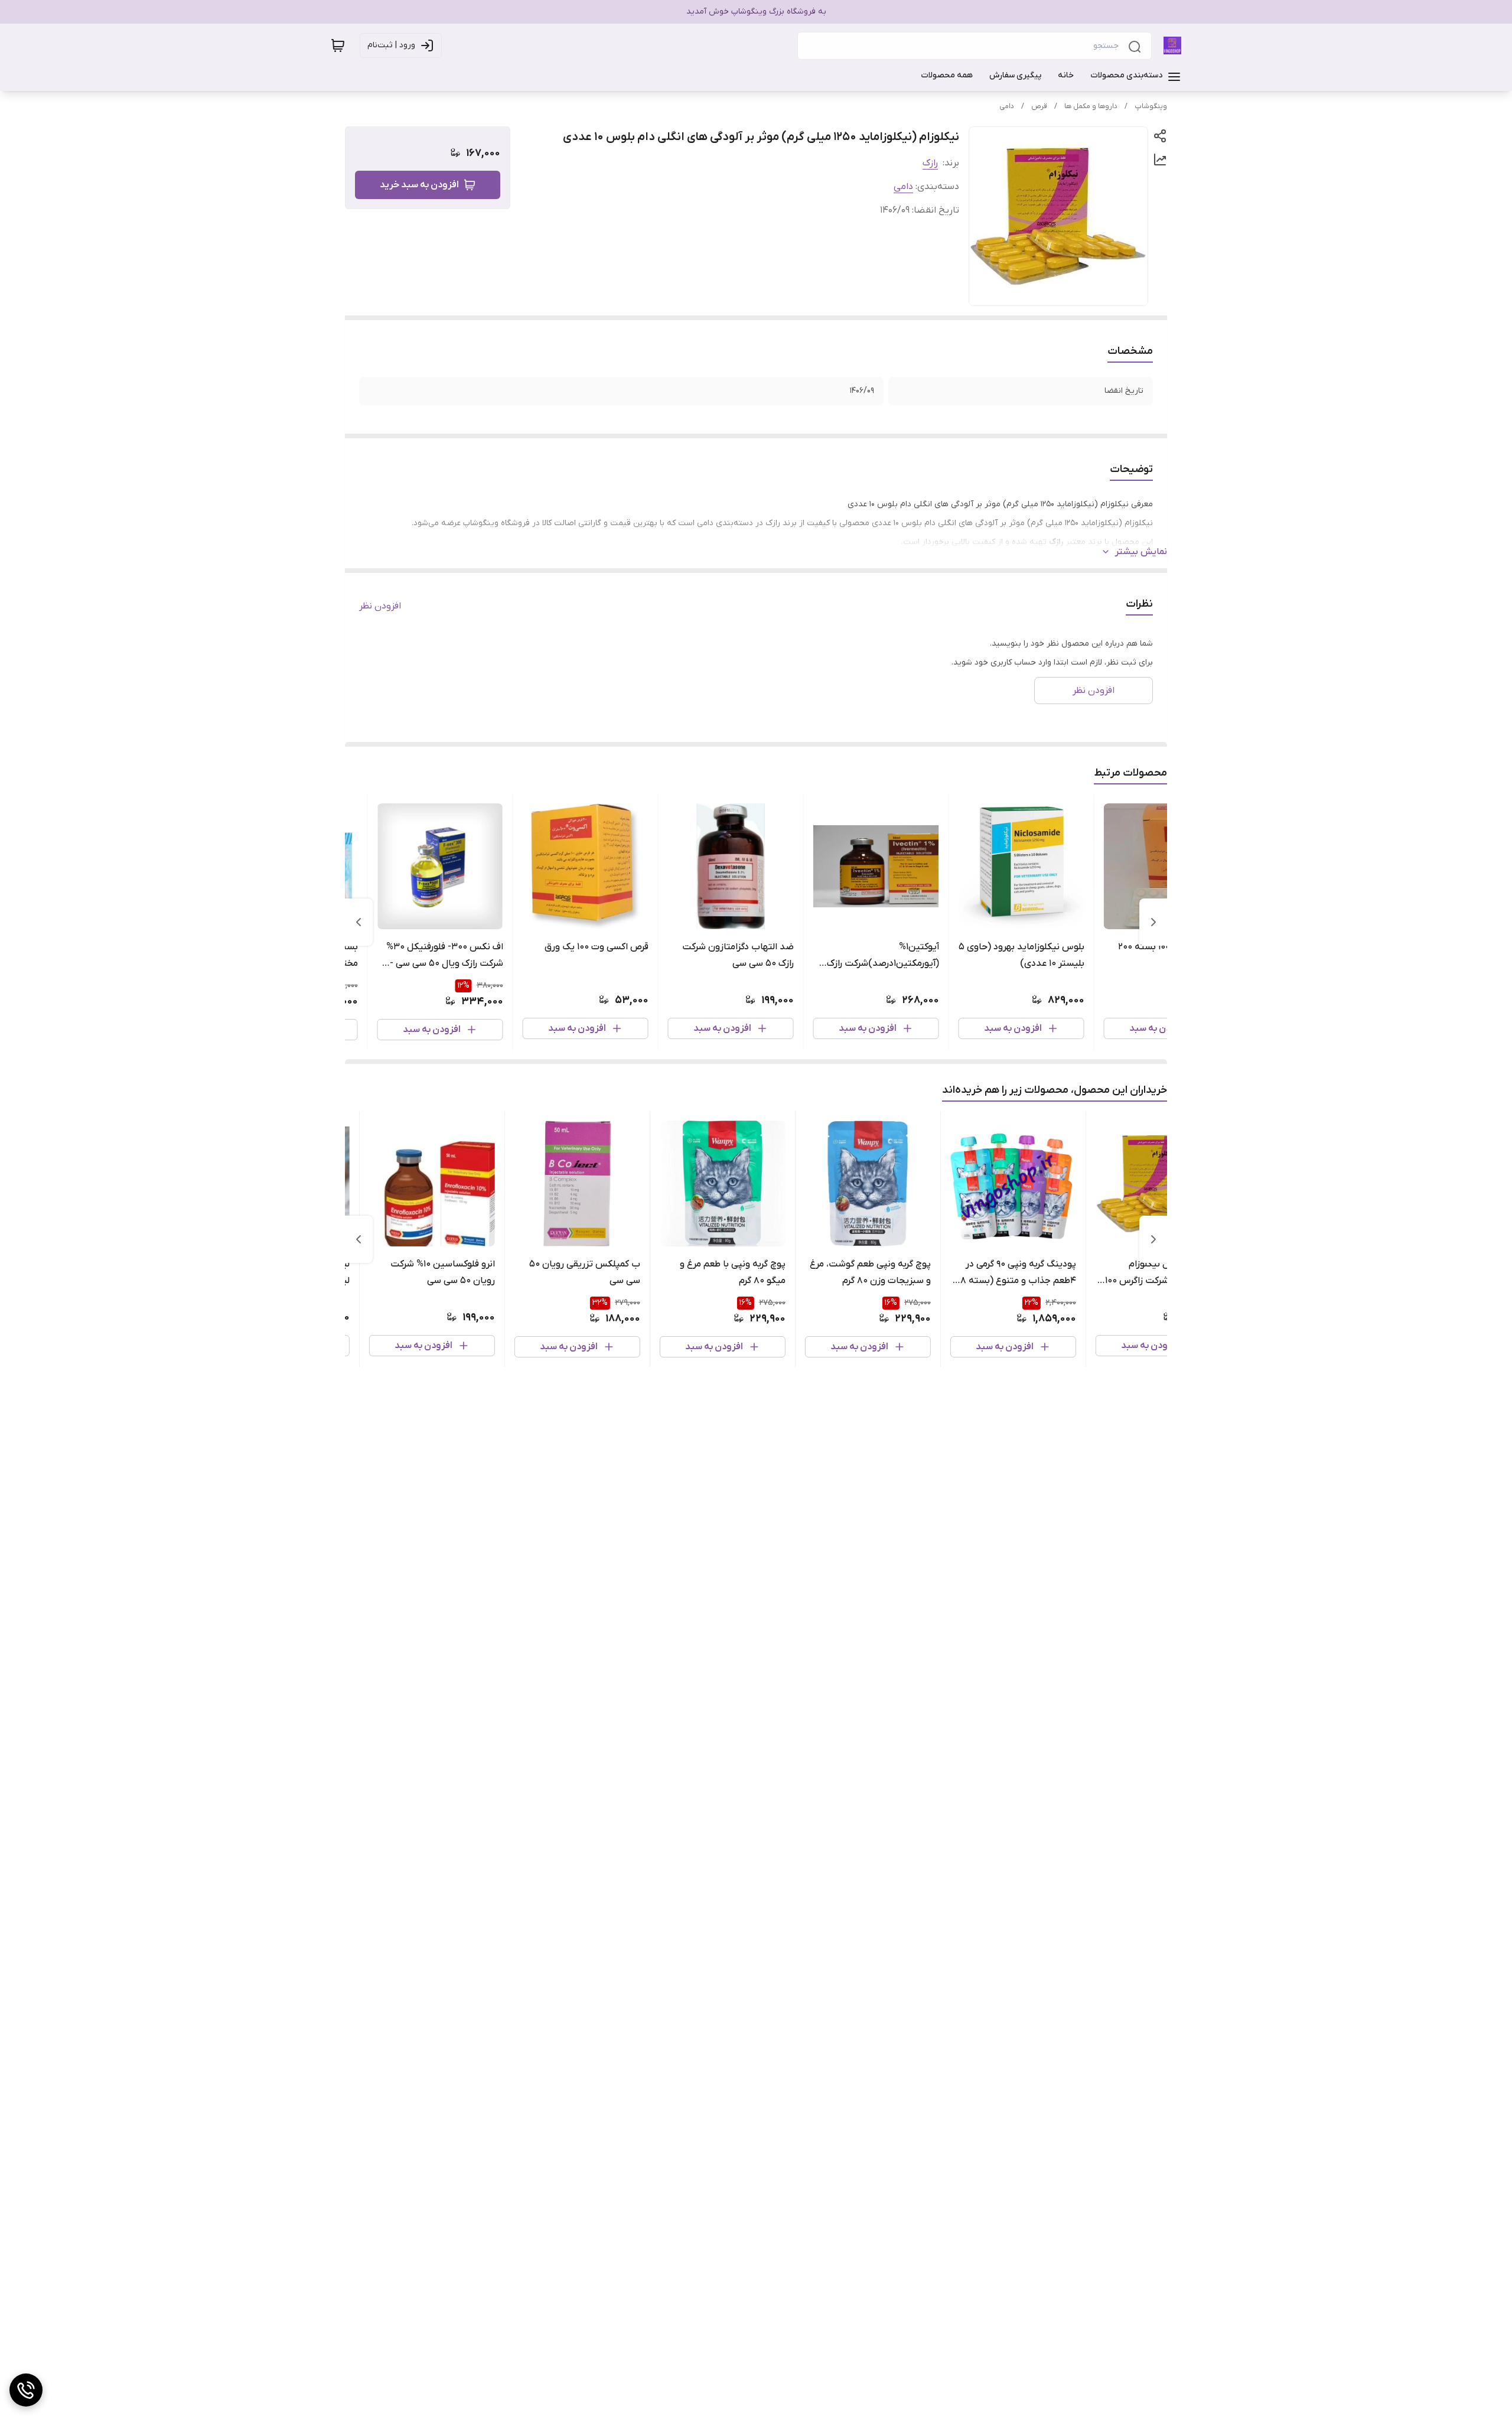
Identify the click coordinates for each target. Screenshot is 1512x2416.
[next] (359, 922)
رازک (930, 163)
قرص (1039, 106)
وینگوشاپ (1151, 106)
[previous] (1153, 922)
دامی (1007, 106)
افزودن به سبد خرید (419, 185)
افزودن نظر (380, 606)
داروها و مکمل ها (1091, 106)
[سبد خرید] (338, 45)
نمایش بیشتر (1141, 552)
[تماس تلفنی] (26, 2390)
